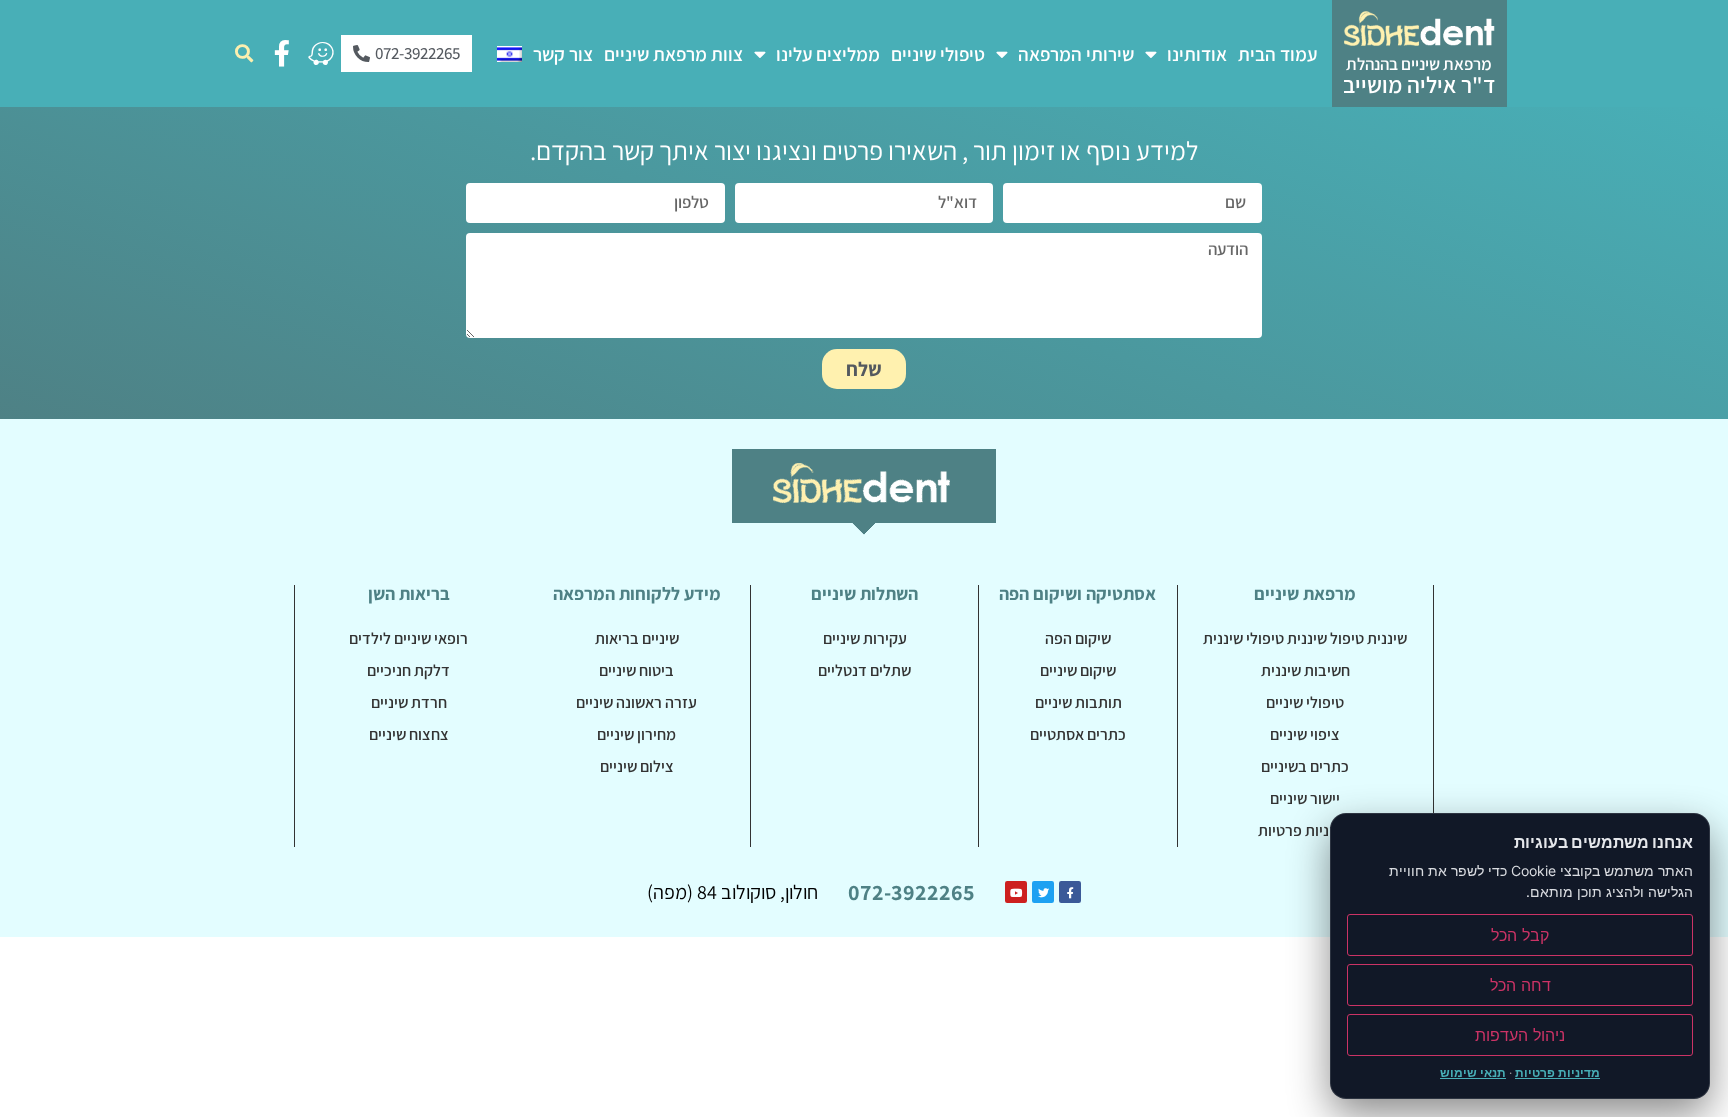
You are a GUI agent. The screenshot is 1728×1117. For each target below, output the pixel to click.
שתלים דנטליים (864, 670)
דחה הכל (1520, 985)
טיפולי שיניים (938, 54)
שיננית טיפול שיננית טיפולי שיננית (1305, 638)
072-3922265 (911, 892)
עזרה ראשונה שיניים (636, 702)
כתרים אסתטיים (1078, 734)
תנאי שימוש (1473, 1072)
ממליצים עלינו (828, 54)
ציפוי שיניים (1305, 734)
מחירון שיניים (636, 734)
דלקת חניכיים (408, 670)
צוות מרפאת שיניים (673, 54)
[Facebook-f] (282, 53)
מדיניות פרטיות (1305, 830)
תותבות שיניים (1078, 702)
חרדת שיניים (409, 702)
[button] (243, 53)
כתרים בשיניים (1305, 766)
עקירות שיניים (865, 638)
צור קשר (563, 54)
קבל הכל (1520, 935)
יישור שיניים (1305, 798)
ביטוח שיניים (636, 670)
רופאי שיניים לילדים (408, 638)
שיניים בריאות (637, 638)
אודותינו (1197, 54)
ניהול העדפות (1520, 1035)
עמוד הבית (1277, 54)
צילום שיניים (637, 766)
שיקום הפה (1078, 638)
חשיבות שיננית (1305, 670)
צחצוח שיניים (409, 734)
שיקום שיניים (1078, 670)
